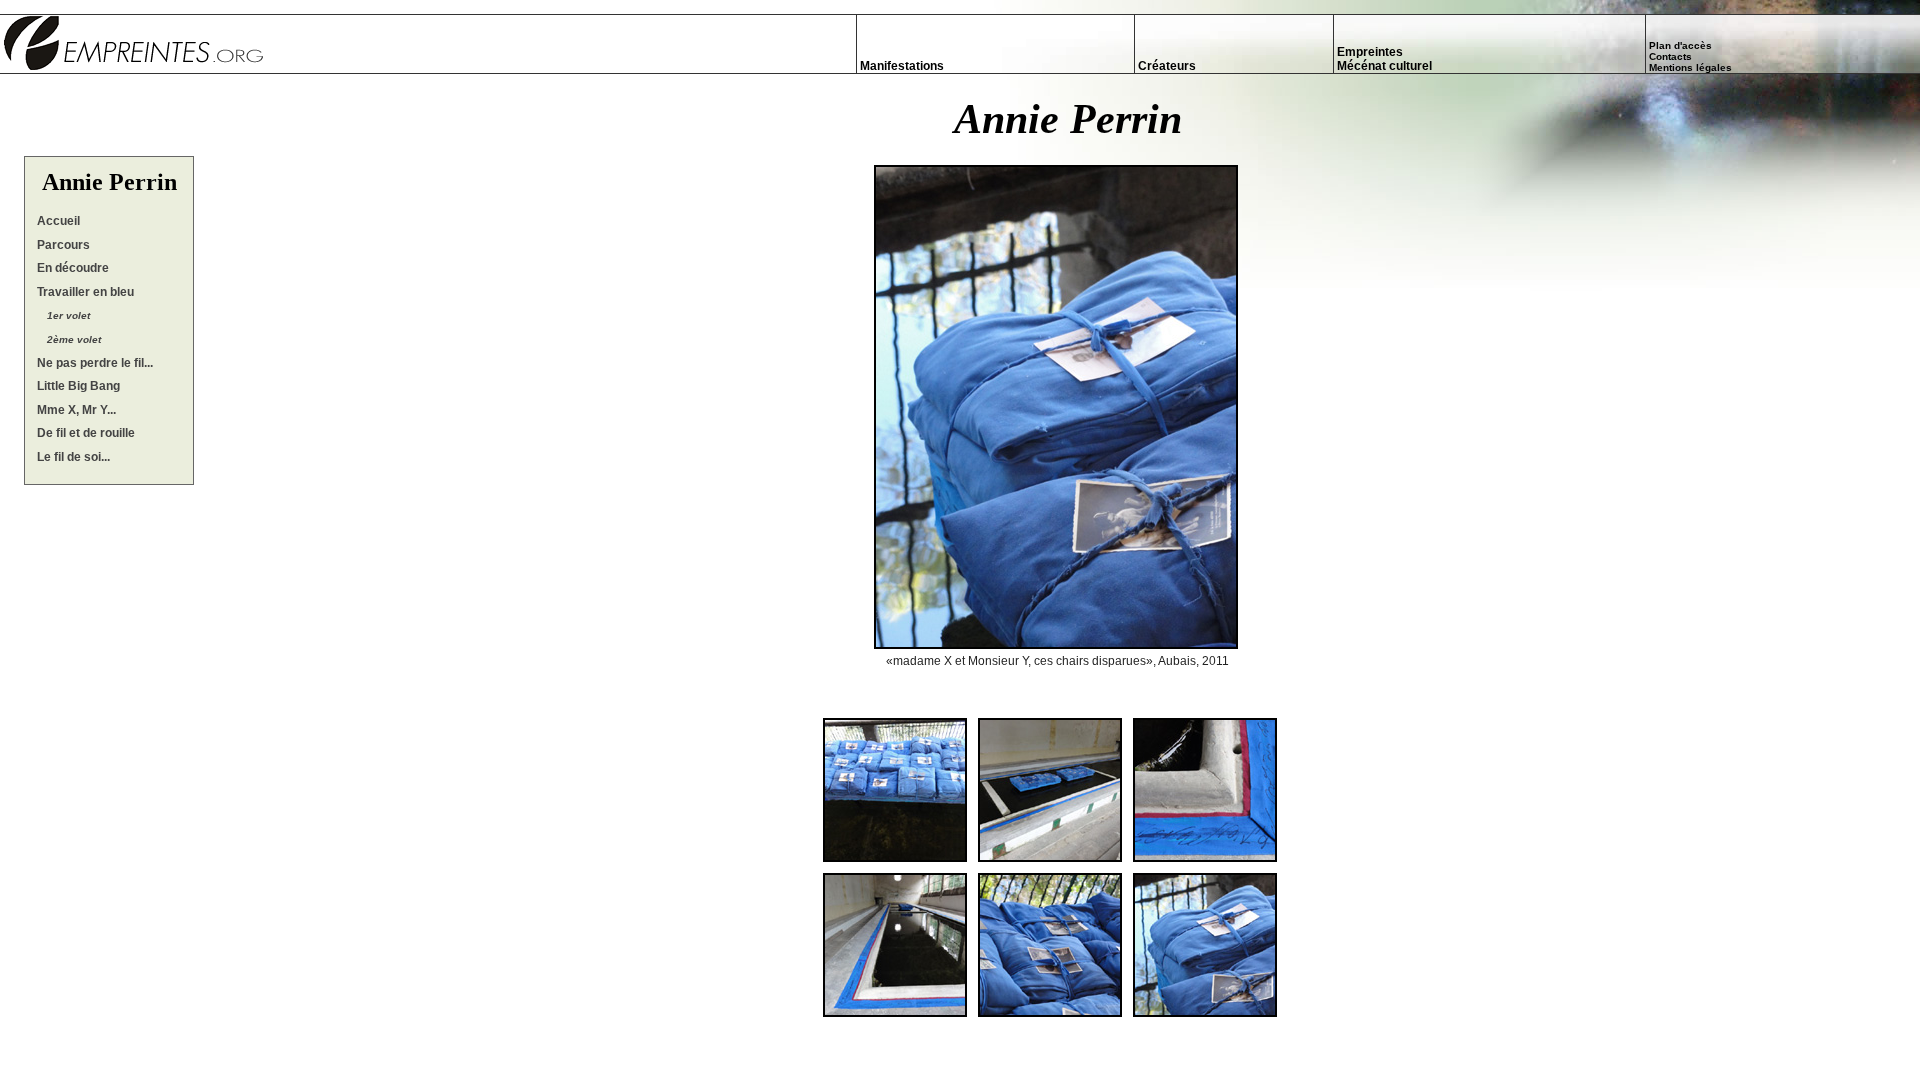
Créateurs (1167, 66)
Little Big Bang (78, 386)
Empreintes (1370, 52)
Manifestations (902, 66)
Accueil (58, 221)
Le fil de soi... (73, 457)
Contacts (1670, 56)
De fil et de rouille (86, 433)
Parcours (63, 245)
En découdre (73, 268)
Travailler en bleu (85, 292)
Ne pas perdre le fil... (95, 363)
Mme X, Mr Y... (76, 410)
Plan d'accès (1680, 45)
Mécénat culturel (1384, 66)
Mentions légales (1690, 67)
